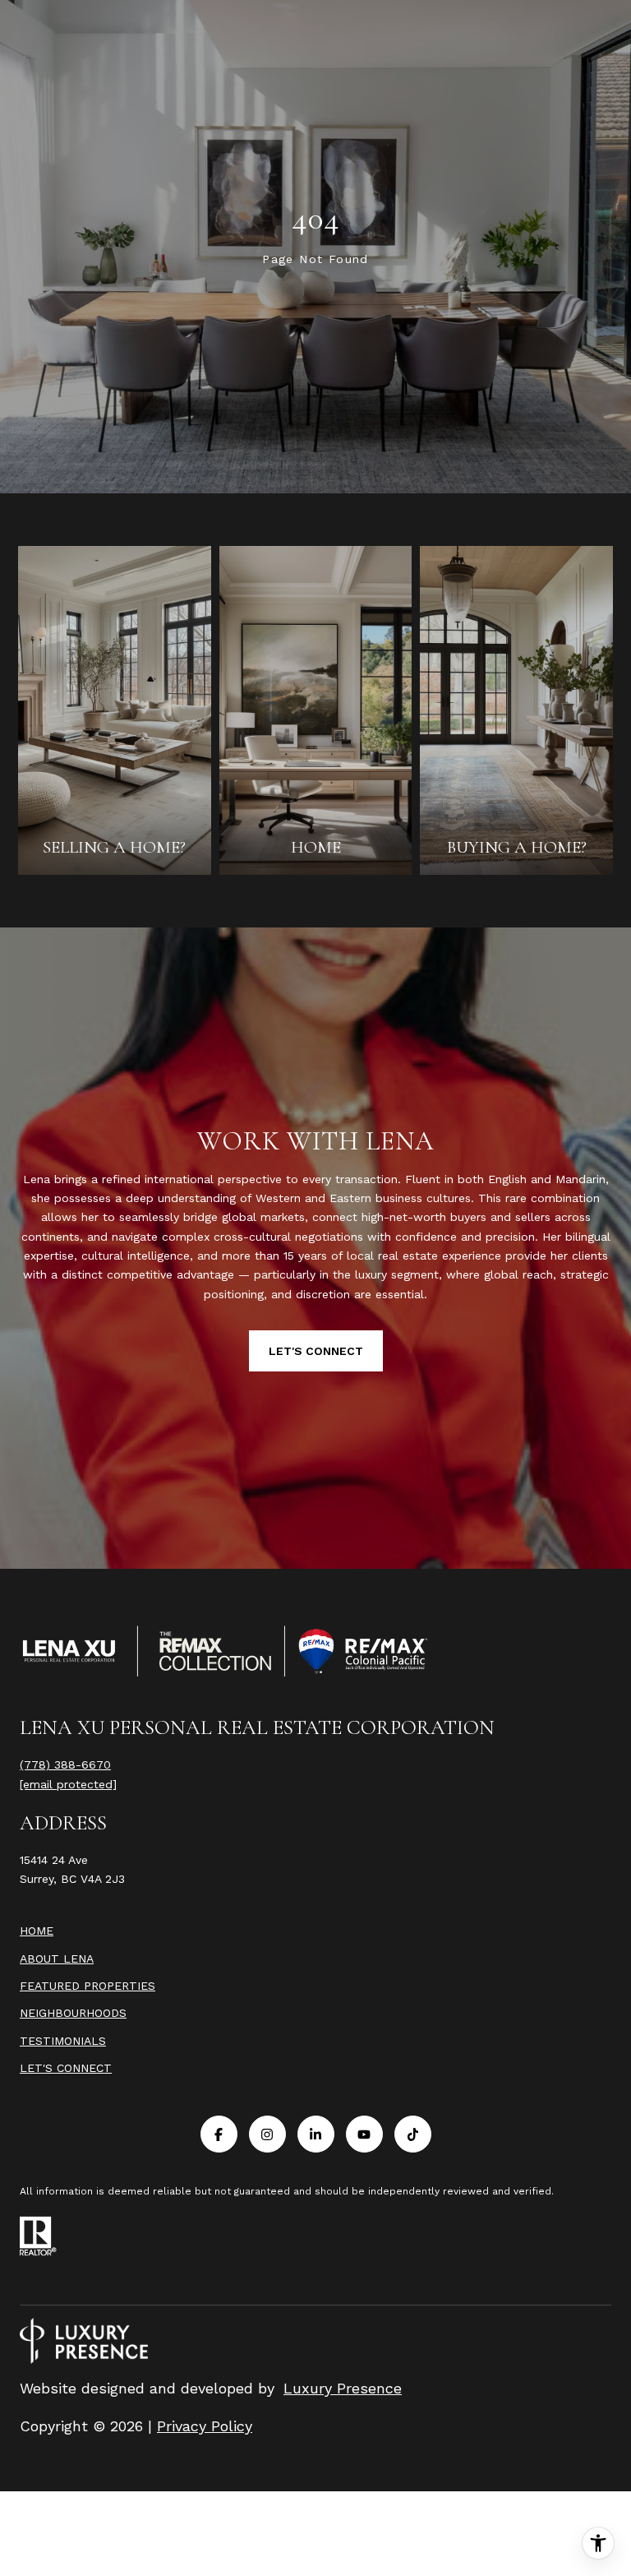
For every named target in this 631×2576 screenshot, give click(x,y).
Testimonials (63, 2041)
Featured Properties (88, 1986)
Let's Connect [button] (316, 1351)
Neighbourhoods (73, 2013)
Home (37, 1931)
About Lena (57, 1959)
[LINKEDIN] (316, 2134)
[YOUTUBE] (364, 2134)
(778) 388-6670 (65, 1764)
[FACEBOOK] (219, 2134)
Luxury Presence (343, 2388)
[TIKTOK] (413, 2134)
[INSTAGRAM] (267, 2134)
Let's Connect (66, 2068)
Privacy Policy (205, 2426)
